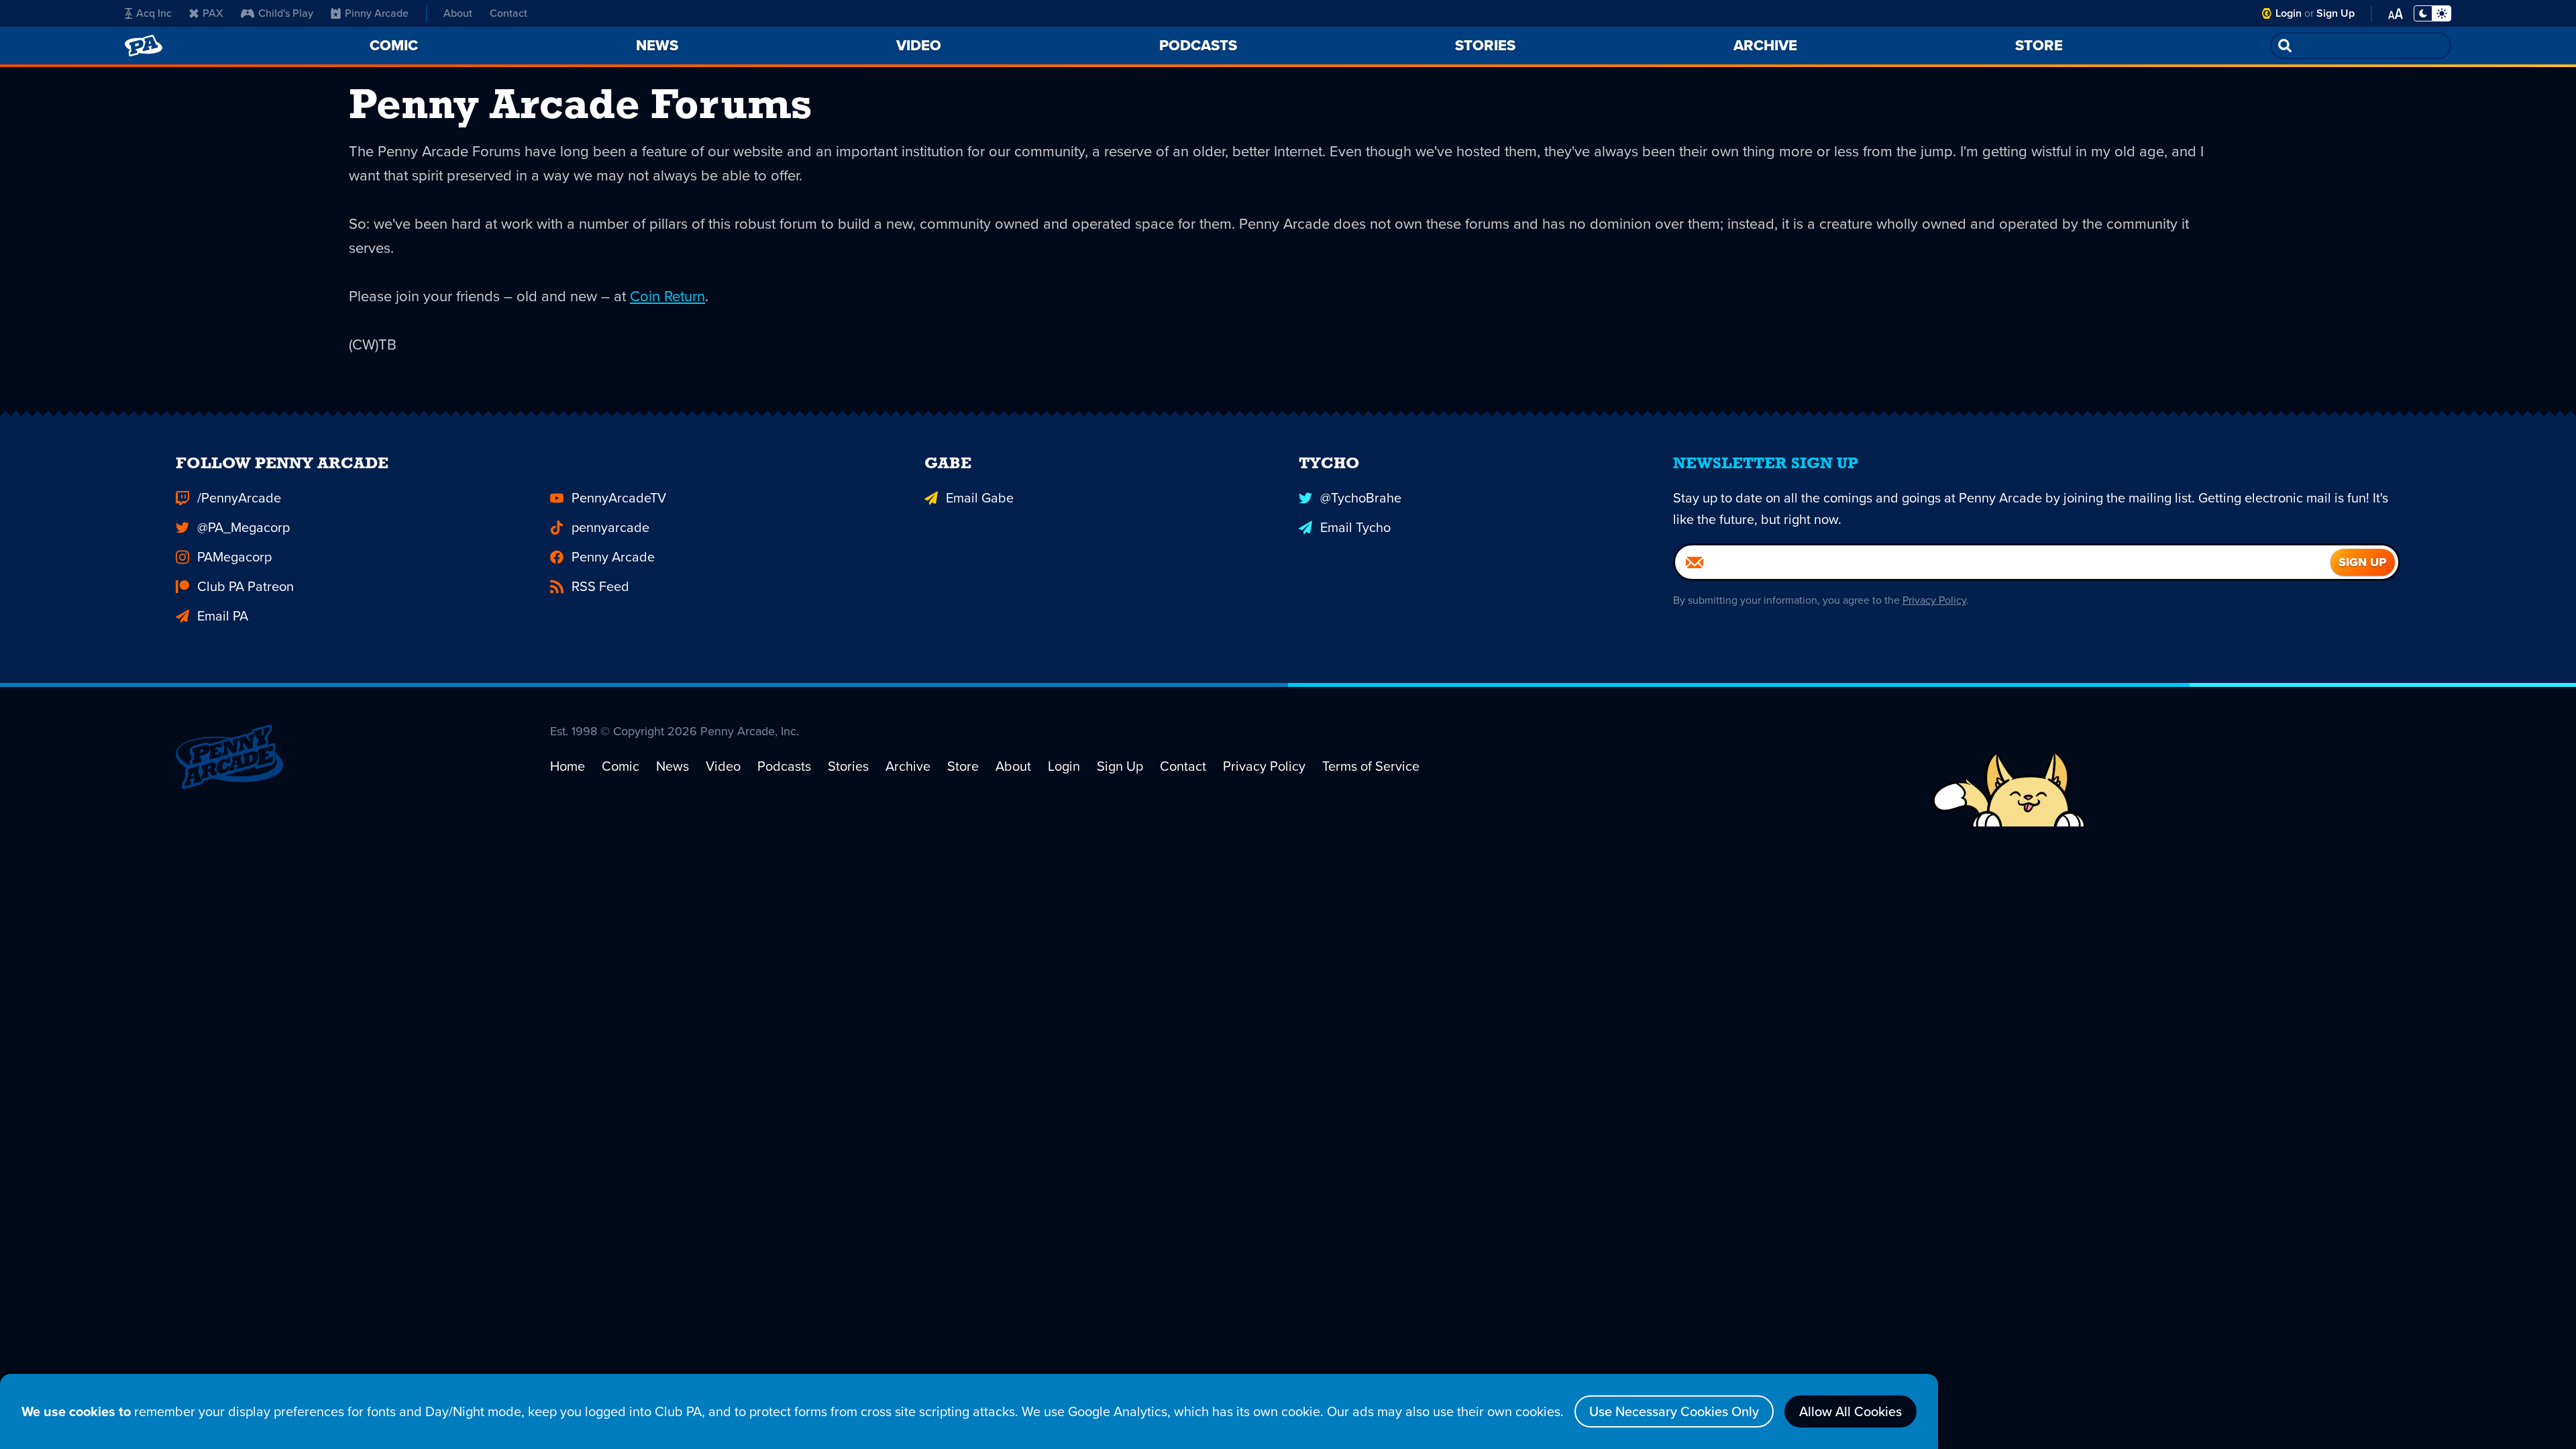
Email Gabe (980, 498)
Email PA (223, 616)
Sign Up (2336, 13)
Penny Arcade (613, 557)
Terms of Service (1371, 766)
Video (723, 766)
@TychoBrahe (1361, 498)
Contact (508, 13)
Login (2289, 13)
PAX (213, 13)
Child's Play (286, 13)
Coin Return (667, 296)
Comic (621, 766)
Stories (848, 766)
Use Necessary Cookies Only (1674, 1411)
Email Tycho (1355, 527)
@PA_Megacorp (244, 527)
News (673, 766)
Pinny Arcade (377, 13)
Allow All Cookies (1850, 1411)
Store (963, 766)
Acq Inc (154, 13)
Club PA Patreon (246, 586)
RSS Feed (600, 586)
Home (568, 766)
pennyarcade (610, 527)
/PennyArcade (239, 498)
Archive (908, 766)
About (458, 13)
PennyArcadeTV (619, 498)
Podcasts (784, 766)
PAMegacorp (234, 557)
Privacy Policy (1934, 600)
